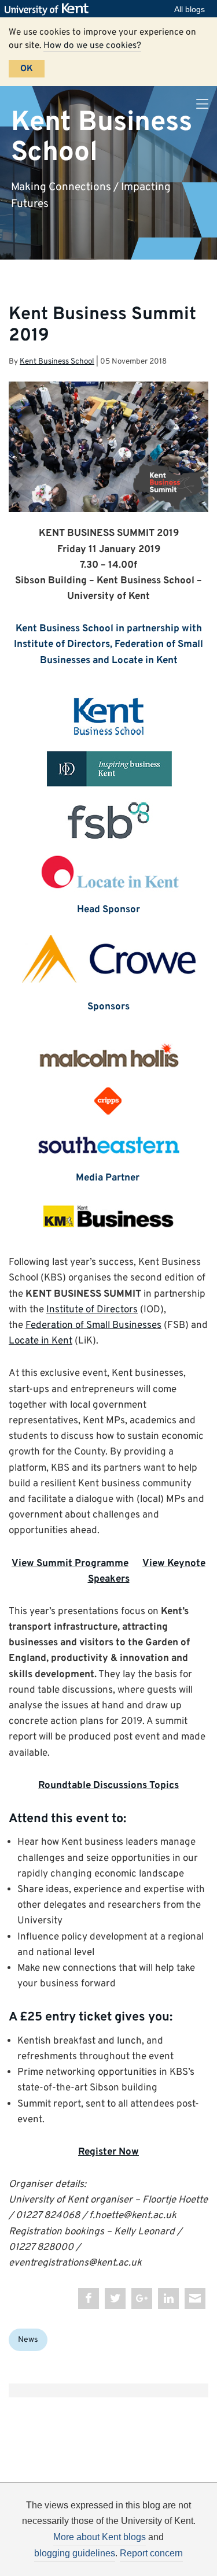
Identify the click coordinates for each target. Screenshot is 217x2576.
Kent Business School (102, 137)
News (28, 2340)
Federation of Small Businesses (93, 1326)
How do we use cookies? (92, 46)
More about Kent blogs (100, 2537)
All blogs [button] (190, 9)
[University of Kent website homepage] (49, 9)
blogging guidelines (75, 2553)
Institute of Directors (92, 1310)
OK (27, 69)
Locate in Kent (41, 1341)
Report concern (151, 2553)
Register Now (108, 2152)
